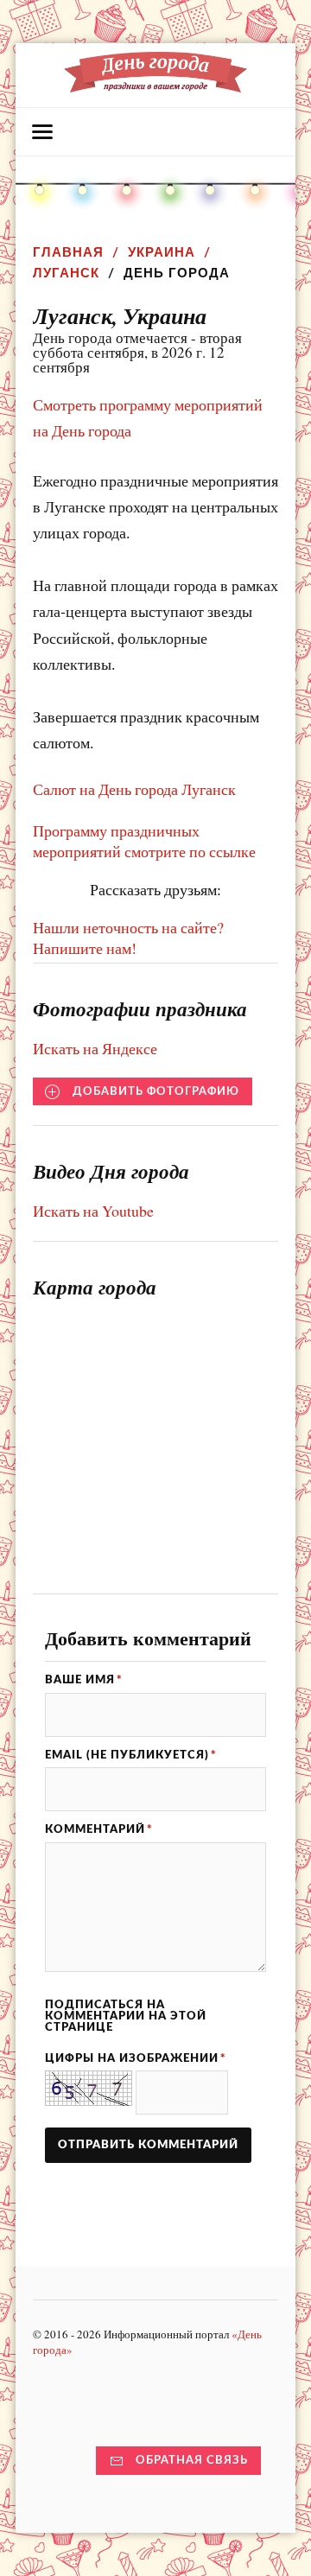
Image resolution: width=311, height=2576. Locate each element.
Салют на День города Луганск (134, 789)
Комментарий (99, 1829)
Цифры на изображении (136, 2058)
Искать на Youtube (93, 1211)
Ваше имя (84, 1680)
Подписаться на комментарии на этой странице (126, 2016)
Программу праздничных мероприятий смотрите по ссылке (144, 841)
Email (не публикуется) (131, 1755)
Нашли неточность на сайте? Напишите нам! (128, 938)
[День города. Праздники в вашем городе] (155, 84)
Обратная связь (192, 2460)
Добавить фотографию (156, 1091)
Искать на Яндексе (95, 1048)
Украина (162, 252)
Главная (68, 252)
